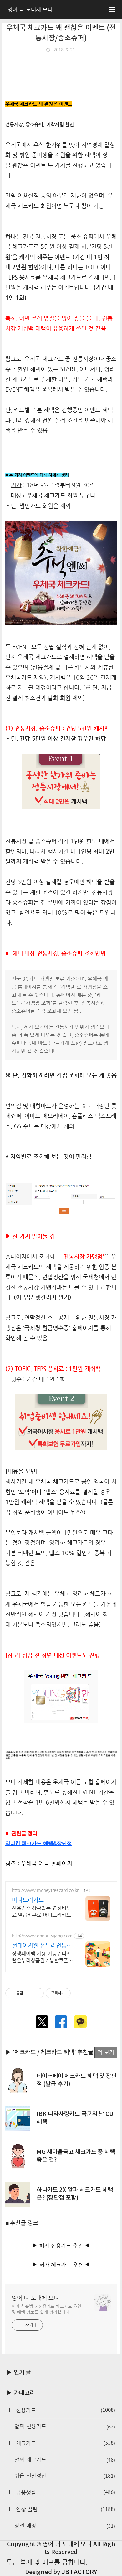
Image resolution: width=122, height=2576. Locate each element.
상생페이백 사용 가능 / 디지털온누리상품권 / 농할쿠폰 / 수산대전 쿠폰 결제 (42, 1957)
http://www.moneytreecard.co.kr (45, 1890)
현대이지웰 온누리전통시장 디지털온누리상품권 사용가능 (42, 1945)
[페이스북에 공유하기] (61, 2022)
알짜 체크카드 (65, 2460)
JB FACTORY (79, 2572)
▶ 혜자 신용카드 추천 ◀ (61, 2246)
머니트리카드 (28, 1900)
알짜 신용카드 (65, 2427)
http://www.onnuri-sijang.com (42, 1936)
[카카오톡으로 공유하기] (80, 2022)
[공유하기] (29, 1993)
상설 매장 (65, 2526)
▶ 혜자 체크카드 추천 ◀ (61, 2265)
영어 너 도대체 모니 (36, 2298)
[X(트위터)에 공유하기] (42, 2022)
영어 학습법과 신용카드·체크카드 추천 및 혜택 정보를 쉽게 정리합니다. (47, 2309)
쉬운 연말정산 (65, 2476)
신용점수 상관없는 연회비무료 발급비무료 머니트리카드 (41, 1912)
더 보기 (106, 2052)
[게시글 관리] (37, 1993)
